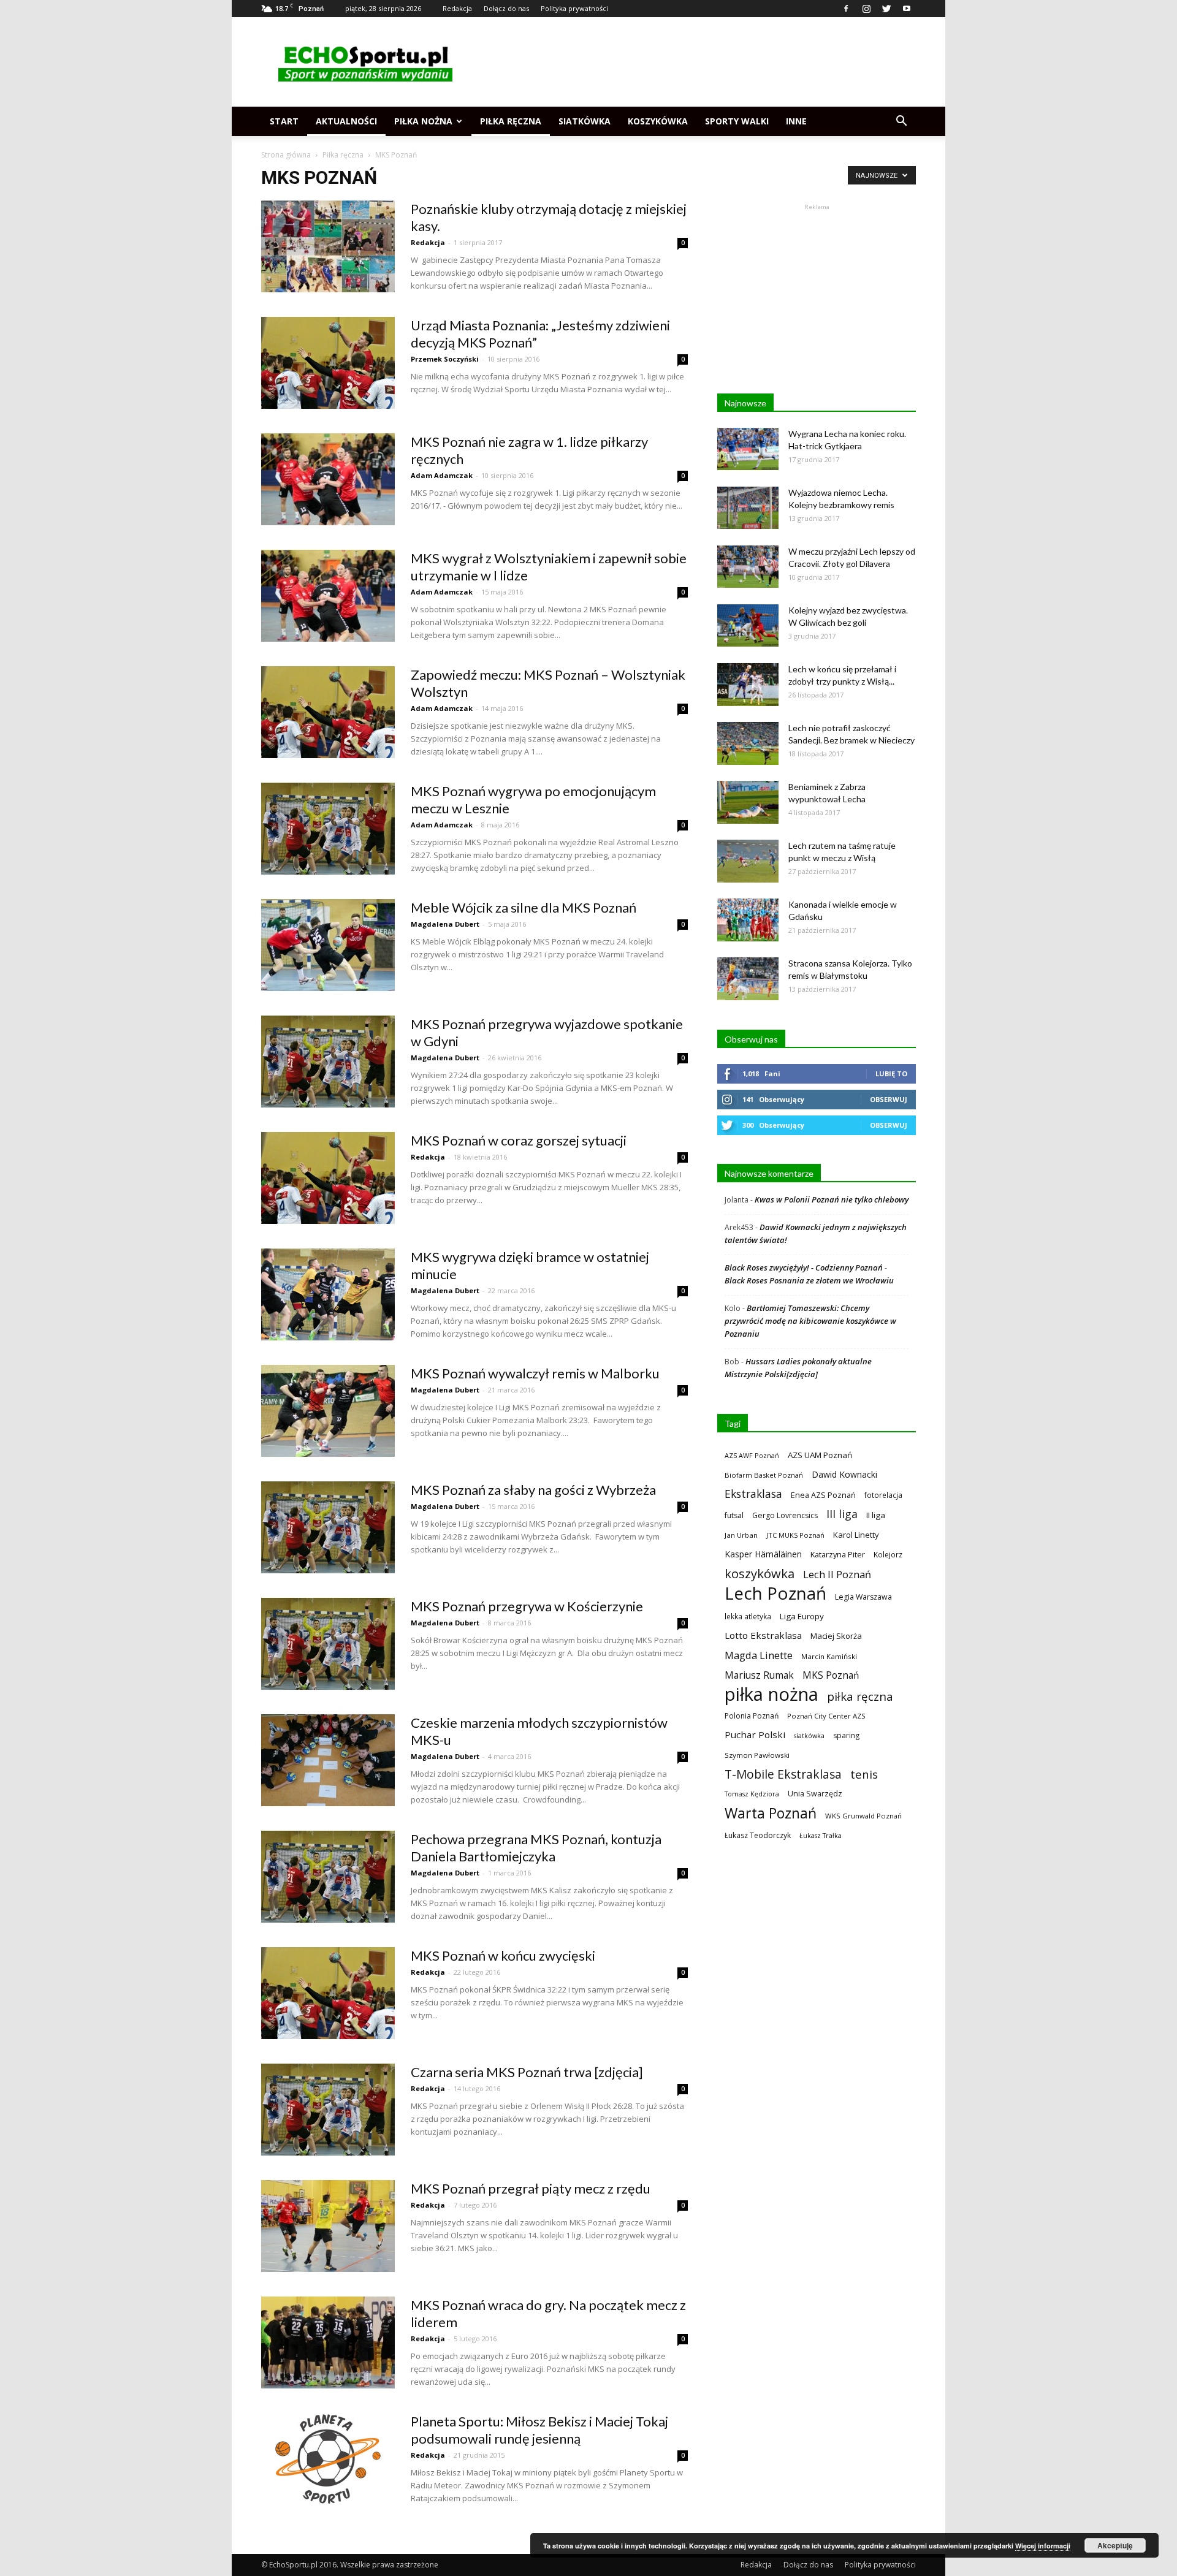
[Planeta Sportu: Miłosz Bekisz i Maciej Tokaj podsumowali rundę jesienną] (328, 2459)
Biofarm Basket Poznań (764, 1475)
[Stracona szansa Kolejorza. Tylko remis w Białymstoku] (748, 979)
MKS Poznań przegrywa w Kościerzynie (527, 1606)
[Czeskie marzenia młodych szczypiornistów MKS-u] (328, 1760)
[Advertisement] (693, 62)
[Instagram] (866, 9)
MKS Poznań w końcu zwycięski (503, 1955)
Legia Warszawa (863, 1597)
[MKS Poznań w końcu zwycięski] (328, 1993)
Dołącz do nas (506, 8)
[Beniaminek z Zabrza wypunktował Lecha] (748, 802)
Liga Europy (802, 1616)
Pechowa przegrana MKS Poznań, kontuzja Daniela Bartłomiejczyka (536, 1848)
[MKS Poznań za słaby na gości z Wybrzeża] (328, 1527)
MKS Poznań (831, 1675)
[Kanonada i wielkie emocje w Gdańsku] (748, 920)
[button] (901, 121)
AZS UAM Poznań (820, 1455)
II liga (876, 1515)
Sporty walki (737, 121)
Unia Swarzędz (815, 1794)
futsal (734, 1515)
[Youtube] (907, 9)
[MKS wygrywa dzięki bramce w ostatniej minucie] (328, 1294)
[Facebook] (846, 9)
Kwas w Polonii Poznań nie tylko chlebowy (832, 1199)
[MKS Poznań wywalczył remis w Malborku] (328, 1411)
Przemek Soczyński (445, 359)
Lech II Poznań (837, 1574)
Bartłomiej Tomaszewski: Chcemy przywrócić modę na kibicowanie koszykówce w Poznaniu (810, 1321)
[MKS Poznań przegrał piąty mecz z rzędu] (328, 2226)
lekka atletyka (748, 1616)
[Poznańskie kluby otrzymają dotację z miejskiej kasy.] (328, 246)
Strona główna (286, 155)
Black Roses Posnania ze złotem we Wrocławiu (809, 1280)
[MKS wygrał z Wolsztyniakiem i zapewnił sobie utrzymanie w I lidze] (328, 596)
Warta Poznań (771, 1813)
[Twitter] (886, 9)
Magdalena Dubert (445, 924)
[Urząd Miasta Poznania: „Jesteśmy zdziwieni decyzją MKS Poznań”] (328, 363)
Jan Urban (741, 1535)
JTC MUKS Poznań (795, 1535)
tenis (864, 1774)
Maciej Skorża (836, 1636)
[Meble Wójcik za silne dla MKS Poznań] (328, 945)
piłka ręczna (860, 1696)
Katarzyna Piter (838, 1554)
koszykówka (760, 1574)
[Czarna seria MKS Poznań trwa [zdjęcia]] (328, 2110)
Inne (796, 121)
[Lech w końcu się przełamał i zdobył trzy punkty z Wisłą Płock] (748, 685)
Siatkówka (585, 121)
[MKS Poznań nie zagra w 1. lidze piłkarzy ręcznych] (328, 479)
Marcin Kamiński (829, 1656)
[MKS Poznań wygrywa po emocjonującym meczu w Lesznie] (328, 829)
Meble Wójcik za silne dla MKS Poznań (524, 907)
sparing (846, 1735)
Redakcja (457, 8)
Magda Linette (759, 1655)
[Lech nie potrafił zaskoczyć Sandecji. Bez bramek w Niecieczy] (748, 743)
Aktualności (346, 121)
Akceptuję (1115, 2545)
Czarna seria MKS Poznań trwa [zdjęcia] (527, 2072)
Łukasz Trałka (821, 1835)
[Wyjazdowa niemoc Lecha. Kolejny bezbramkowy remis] (748, 508)
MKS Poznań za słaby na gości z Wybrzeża (533, 1490)
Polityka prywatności (574, 8)
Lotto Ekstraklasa (763, 1635)
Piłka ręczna (511, 121)
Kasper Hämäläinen (763, 1554)
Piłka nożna (423, 121)
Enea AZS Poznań (823, 1495)
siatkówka (809, 1735)
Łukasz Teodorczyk (758, 1835)
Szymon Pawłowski (757, 1755)
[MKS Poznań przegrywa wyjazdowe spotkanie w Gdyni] (328, 1062)
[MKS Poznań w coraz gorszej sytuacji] (328, 1178)
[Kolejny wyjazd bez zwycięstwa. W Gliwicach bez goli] (748, 625)
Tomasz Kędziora (752, 1794)
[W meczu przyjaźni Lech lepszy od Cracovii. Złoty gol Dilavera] (748, 567)
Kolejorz (888, 1554)
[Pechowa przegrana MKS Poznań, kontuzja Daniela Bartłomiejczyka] (328, 1877)
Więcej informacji (1043, 2546)
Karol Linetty (856, 1535)
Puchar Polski (755, 1734)
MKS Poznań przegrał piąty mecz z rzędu (531, 2188)
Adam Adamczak (442, 475)
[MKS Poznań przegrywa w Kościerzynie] (328, 1644)
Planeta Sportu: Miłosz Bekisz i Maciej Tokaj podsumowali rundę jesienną (539, 2430)
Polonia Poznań (752, 1716)
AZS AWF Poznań (752, 1455)
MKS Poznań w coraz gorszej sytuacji (519, 1140)
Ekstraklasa (753, 1494)
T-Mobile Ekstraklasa (783, 1774)
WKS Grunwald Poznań (863, 1816)
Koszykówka (658, 121)
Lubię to (891, 1073)
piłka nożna (771, 1694)
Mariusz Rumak (759, 1675)
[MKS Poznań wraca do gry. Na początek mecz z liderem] (328, 2342)
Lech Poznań (775, 1593)
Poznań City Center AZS (826, 1716)
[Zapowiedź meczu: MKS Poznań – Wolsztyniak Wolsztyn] (328, 712)
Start (284, 121)
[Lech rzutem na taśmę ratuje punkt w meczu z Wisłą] (748, 861)
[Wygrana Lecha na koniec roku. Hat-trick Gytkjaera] (748, 449)
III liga (842, 1514)
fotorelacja (883, 1495)
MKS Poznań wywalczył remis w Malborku (535, 1373)
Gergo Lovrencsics (785, 1515)
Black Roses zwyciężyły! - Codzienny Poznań (804, 1267)
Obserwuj (889, 1099)
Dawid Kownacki (844, 1474)
